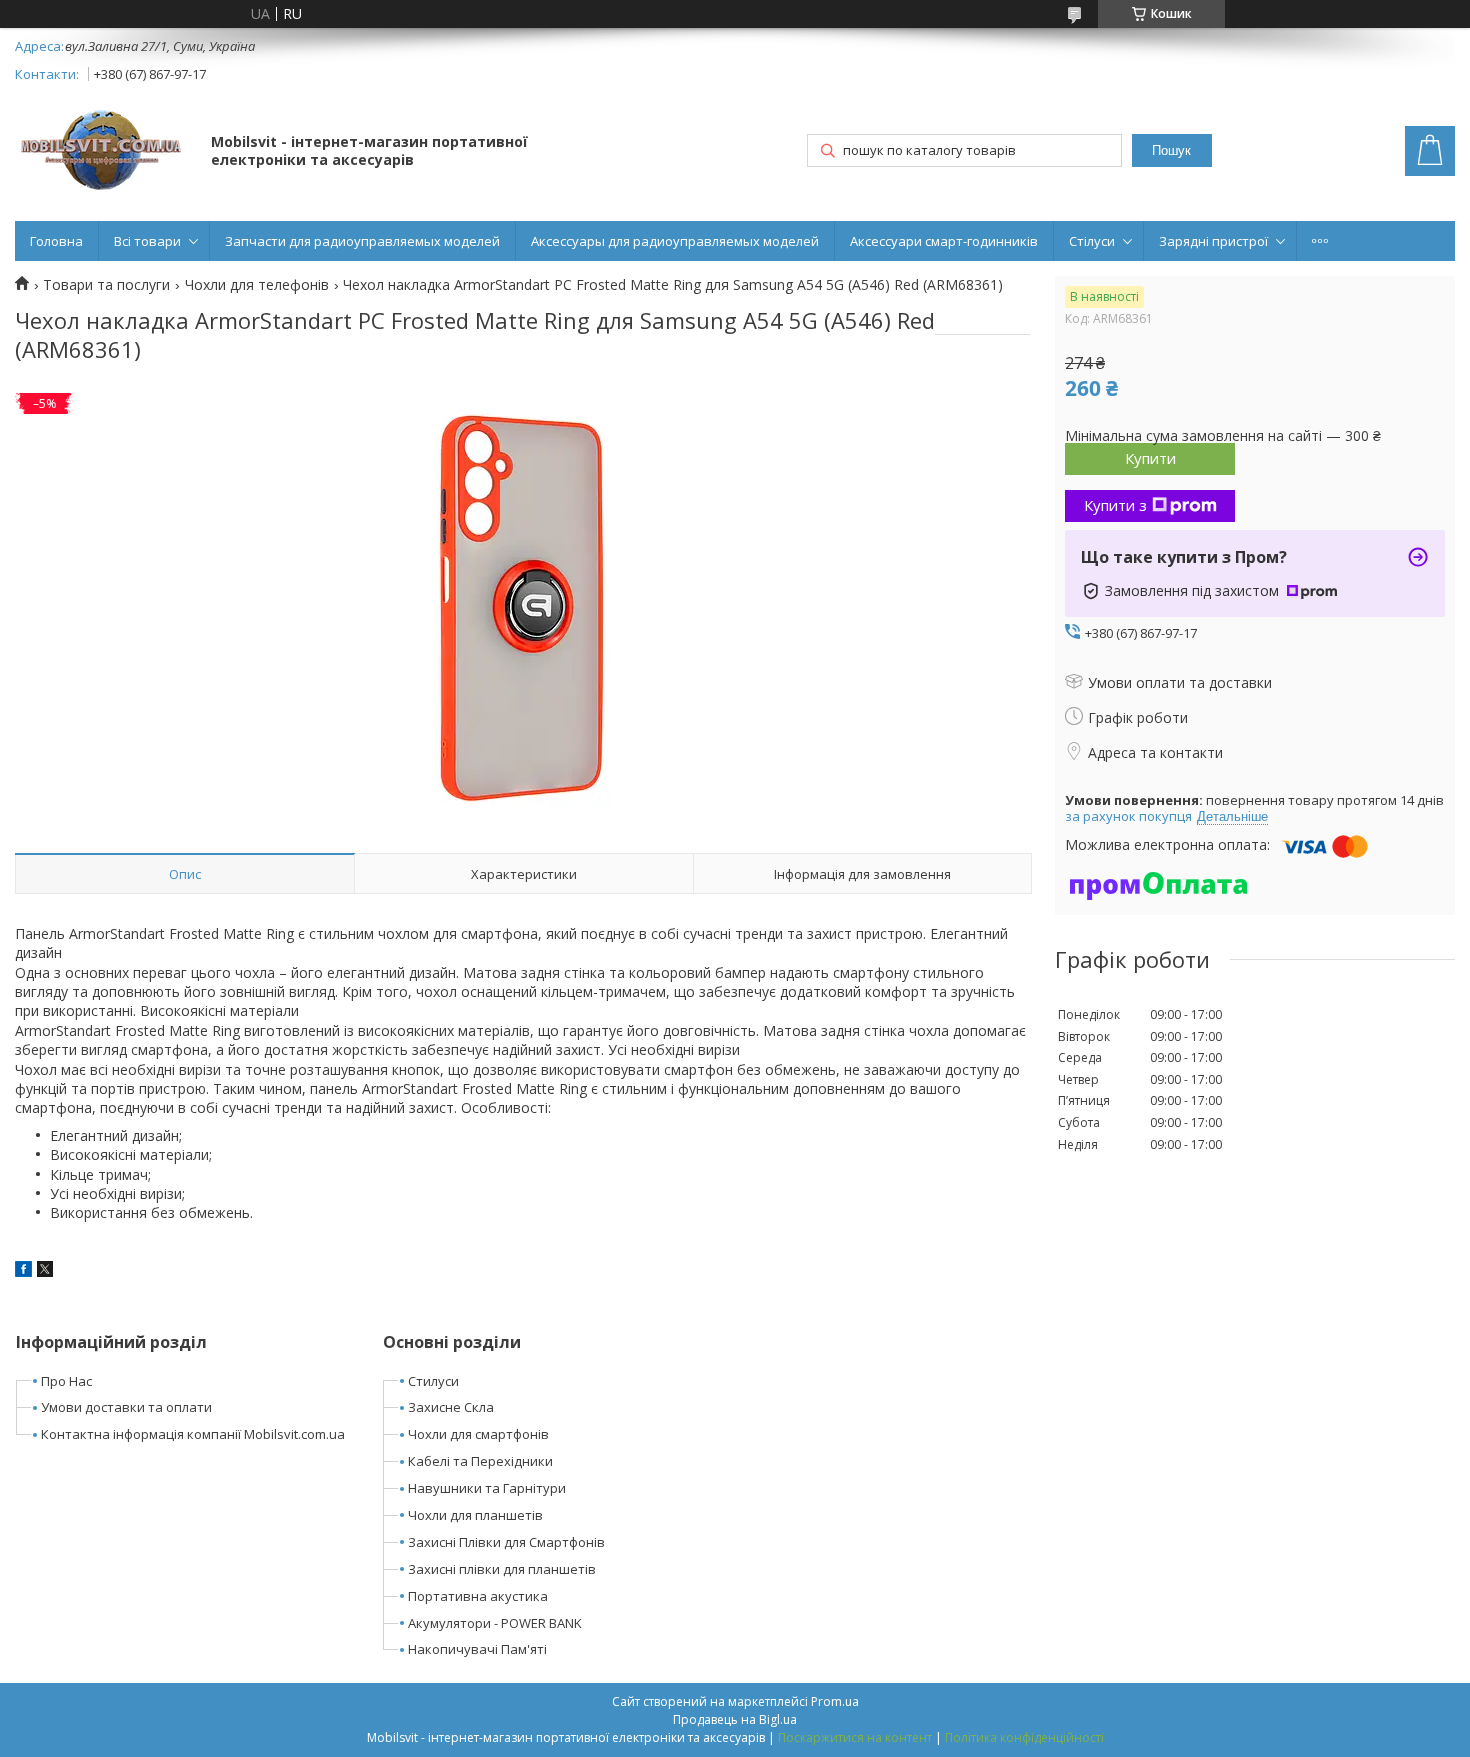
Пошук (1171, 150)
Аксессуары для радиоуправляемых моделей (675, 241)
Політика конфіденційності (1024, 1737)
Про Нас (66, 1381)
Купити (1150, 458)
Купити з (1115, 505)
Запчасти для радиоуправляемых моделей (362, 241)
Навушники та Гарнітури (487, 1488)
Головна (56, 241)
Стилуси (433, 1381)
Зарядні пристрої (1213, 241)
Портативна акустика (478, 1596)
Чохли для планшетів (475, 1515)
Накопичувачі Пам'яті (477, 1649)
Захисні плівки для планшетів (502, 1569)
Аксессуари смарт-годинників (944, 241)
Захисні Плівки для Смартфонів (506, 1542)
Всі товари (147, 241)
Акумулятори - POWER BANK (495, 1623)
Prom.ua (835, 1701)
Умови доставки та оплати (126, 1407)
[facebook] (23, 1271)
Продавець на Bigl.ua (735, 1719)
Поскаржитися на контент (855, 1737)
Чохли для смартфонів (478, 1434)
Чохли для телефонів (257, 285)
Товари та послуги (106, 285)
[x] (45, 1271)
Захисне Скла (451, 1407)
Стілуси (1092, 241)
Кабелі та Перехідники (480, 1461)
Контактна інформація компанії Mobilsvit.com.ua (193, 1434)
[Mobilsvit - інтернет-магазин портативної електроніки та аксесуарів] (103, 152)
